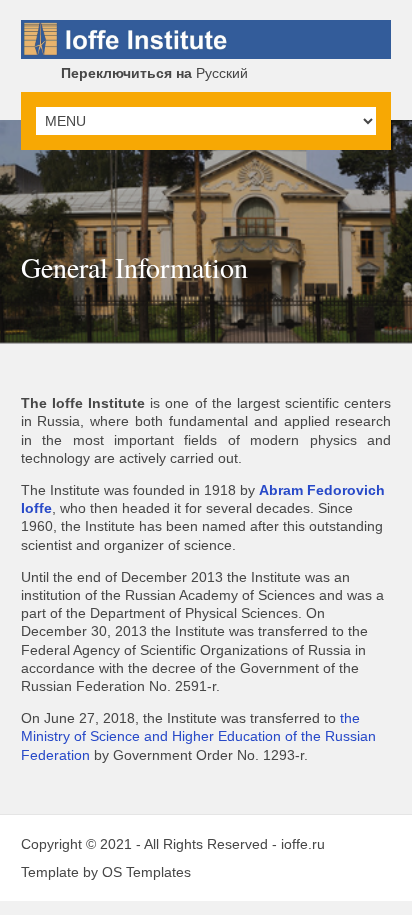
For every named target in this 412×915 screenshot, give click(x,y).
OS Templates (146, 872)
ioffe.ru (303, 844)
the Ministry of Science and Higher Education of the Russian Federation (198, 736)
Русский (154, 73)
